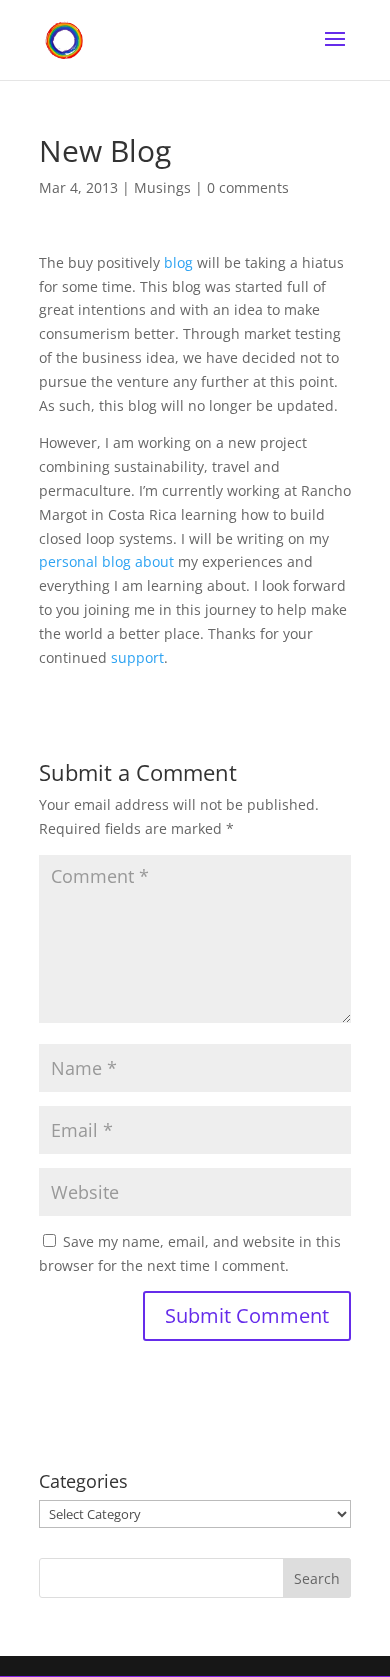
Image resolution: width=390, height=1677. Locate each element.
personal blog (85, 561)
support (137, 657)
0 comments (248, 187)
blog (178, 262)
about (154, 561)
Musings (162, 187)
